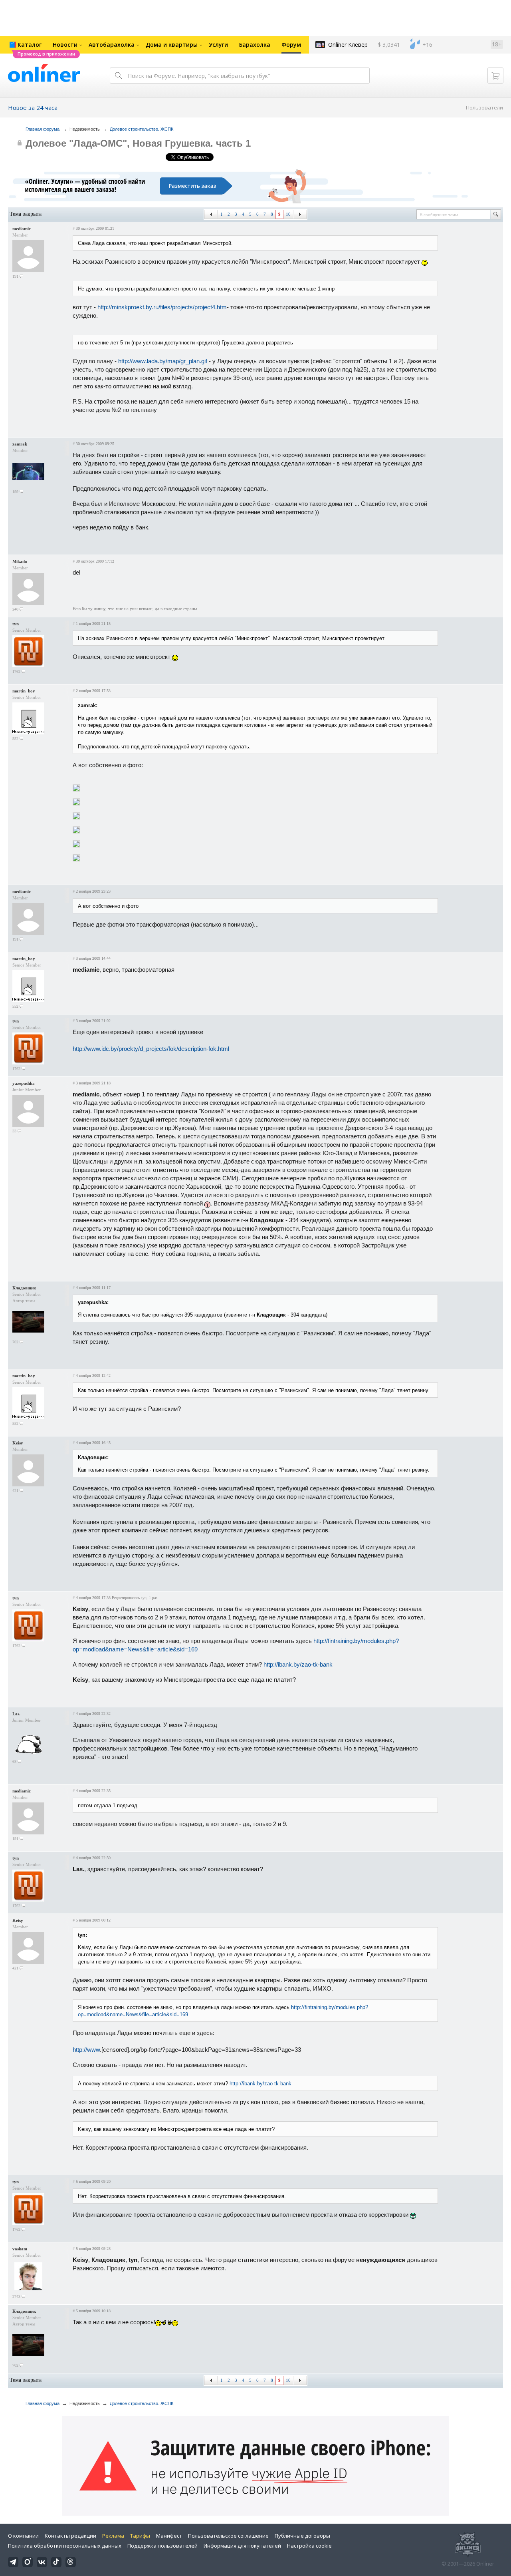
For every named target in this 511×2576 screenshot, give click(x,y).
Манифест (169, 2536)
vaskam (20, 2249)
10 (288, 214)
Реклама (113, 2536)
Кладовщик (24, 1288)
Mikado (20, 561)
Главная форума (43, 129)
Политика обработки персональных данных (65, 2546)
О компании (23, 2536)
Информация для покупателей (242, 2546)
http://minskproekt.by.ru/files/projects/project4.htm (162, 307)
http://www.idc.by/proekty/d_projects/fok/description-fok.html (151, 1049)
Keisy (18, 1443)
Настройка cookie (309, 2546)
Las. (16, 1714)
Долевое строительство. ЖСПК (142, 129)
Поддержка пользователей (162, 2546)
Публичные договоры (302, 2536)
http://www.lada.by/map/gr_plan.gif (163, 361)
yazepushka (24, 1083)
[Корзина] (495, 76)
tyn (16, 624)
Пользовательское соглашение (228, 2536)
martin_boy (24, 691)
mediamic (22, 229)
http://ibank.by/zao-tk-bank (298, 1664)
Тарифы (140, 2536)
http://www (86, 2050)
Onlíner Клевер (348, 45)
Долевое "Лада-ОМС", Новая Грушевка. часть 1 (138, 143)
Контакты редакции (70, 2536)
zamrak (20, 444)
